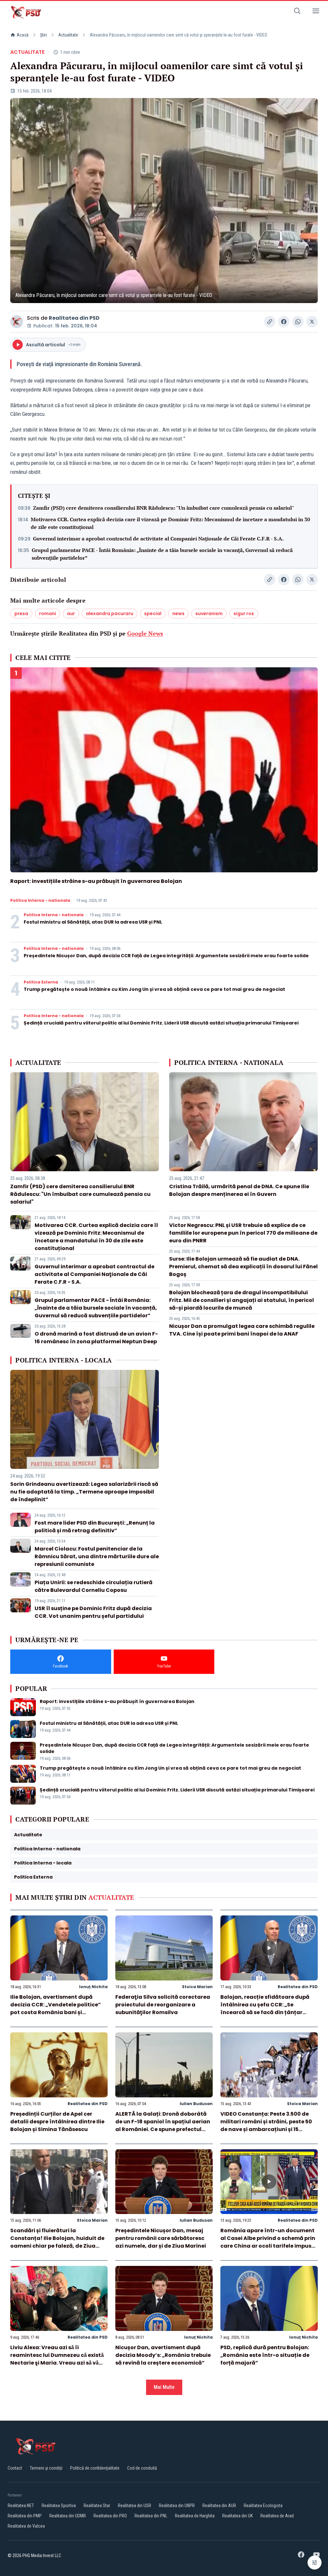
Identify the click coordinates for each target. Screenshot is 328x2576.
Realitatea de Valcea (26, 2526)
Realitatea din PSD (74, 318)
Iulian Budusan (196, 2104)
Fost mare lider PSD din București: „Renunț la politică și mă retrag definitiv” (95, 1527)
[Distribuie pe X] (312, 322)
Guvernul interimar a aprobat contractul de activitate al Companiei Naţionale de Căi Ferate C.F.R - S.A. (158, 539)
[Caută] (297, 12)
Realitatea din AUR (219, 2506)
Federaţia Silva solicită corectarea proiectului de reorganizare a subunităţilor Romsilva (163, 2005)
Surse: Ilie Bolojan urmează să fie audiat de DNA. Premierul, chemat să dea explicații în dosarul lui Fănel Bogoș (243, 1267)
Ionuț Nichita (93, 1987)
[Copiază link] (270, 322)
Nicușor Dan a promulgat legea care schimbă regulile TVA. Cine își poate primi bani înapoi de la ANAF (242, 1330)
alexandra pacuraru (110, 613)
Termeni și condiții (46, 2468)
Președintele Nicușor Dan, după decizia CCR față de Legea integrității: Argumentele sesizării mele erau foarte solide (166, 956)
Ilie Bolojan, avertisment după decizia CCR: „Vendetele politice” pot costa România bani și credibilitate (56, 2008)
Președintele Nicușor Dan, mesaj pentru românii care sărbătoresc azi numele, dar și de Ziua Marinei (161, 2238)
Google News (145, 633)
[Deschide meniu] (316, 12)
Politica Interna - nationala (40, 901)
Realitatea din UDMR (68, 2516)
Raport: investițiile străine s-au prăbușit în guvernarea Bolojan (96, 881)
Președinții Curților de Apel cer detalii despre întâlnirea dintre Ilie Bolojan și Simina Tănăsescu (57, 2122)
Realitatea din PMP (25, 2516)
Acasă (23, 35)
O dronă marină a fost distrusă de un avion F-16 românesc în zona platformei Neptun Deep (96, 1338)
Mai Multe (164, 2387)
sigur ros (244, 613)
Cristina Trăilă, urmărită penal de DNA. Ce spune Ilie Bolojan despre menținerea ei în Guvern (239, 1190)
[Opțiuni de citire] (315, 2563)
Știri (43, 35)
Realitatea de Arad (277, 2516)
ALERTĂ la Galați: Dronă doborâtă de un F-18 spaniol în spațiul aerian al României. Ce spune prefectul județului (163, 2125)
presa (21, 613)
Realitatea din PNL (151, 2516)
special (153, 613)
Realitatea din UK (238, 2516)
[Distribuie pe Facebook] (284, 322)
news (178, 613)
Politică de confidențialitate (95, 2468)
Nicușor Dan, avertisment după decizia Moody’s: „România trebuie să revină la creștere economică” (163, 2355)
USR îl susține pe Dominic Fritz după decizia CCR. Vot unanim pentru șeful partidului (93, 1612)
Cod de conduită (142, 2468)
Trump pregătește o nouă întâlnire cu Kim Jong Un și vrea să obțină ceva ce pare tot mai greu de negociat (154, 989)
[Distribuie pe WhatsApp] (298, 322)
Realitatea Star (97, 2506)
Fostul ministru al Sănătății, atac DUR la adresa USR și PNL (93, 922)
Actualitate (68, 35)
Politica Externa (41, 982)
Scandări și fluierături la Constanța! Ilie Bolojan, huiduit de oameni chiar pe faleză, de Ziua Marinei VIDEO (57, 2242)
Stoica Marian (197, 1987)
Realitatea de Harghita (195, 2516)
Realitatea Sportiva (59, 2506)
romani (48, 613)
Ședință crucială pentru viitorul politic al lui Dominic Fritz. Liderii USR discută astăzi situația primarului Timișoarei (161, 1023)
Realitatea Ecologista (263, 2506)
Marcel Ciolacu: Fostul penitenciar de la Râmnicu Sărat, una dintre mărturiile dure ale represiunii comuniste (97, 1556)
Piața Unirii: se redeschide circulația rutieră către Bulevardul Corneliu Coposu (94, 1586)
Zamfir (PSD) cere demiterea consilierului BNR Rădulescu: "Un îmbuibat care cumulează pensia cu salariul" (164, 508)
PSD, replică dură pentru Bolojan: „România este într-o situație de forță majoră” (265, 2355)
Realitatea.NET (21, 2506)
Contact (15, 2468)
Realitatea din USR (135, 2506)
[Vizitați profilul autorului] (17, 322)
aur (71, 613)
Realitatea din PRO (110, 2516)
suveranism (209, 613)
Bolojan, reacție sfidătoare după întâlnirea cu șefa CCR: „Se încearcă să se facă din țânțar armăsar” (265, 2008)
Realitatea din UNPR (177, 2506)
